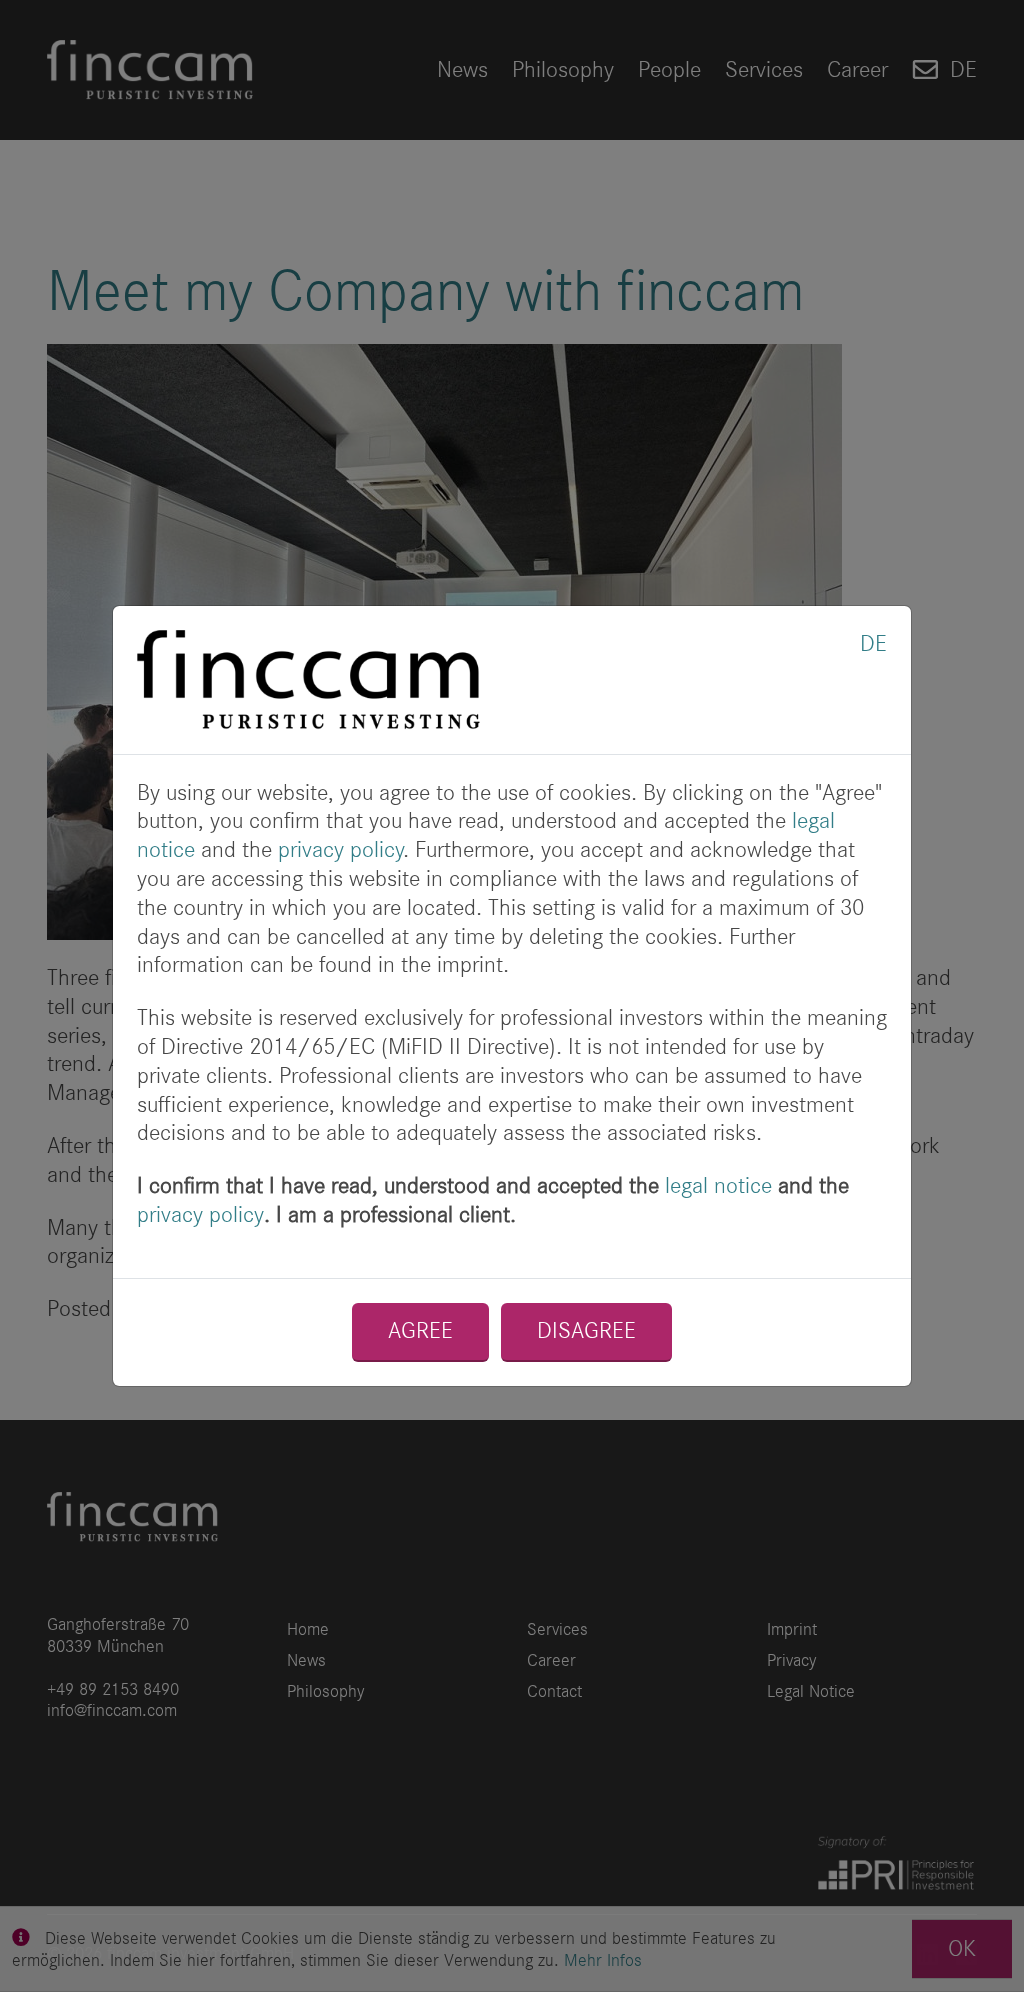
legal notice (718, 1185)
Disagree (586, 1330)
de (873, 643)
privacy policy (341, 849)
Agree (420, 1330)
